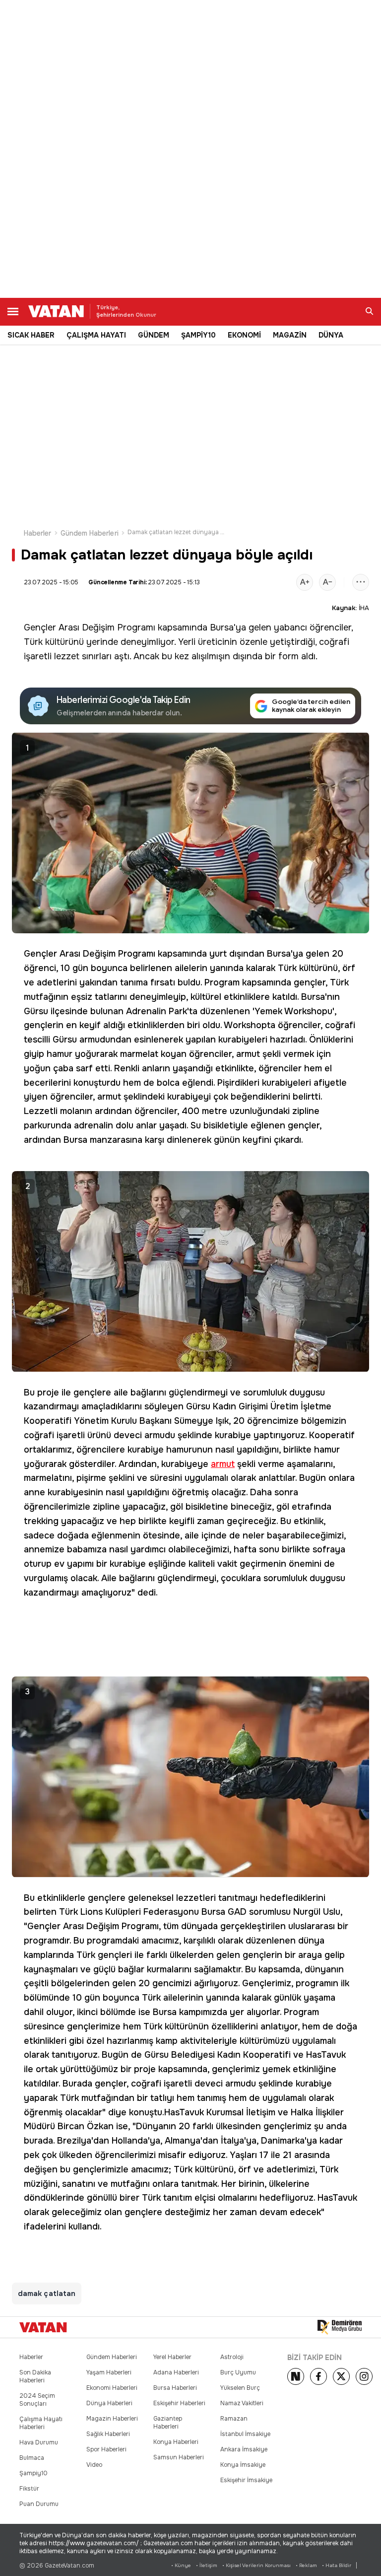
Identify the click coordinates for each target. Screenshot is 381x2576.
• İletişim (207, 2565)
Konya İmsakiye (243, 2465)
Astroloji (232, 2357)
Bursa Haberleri (175, 2388)
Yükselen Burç (240, 2388)
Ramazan (234, 2419)
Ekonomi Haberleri (112, 2388)
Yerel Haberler (172, 2357)
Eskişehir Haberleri (179, 2403)
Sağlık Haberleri (108, 2434)
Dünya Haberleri (109, 2403)
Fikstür (29, 2489)
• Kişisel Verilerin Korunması (256, 2565)
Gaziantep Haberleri (168, 2423)
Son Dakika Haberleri (35, 2376)
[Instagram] (364, 2376)
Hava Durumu (39, 2442)
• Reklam (306, 2565)
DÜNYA (331, 335)
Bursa (222, 627)
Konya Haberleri (176, 2442)
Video (94, 2465)
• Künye (181, 2565)
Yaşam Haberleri (109, 2372)
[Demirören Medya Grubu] (340, 2327)
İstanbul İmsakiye (245, 2434)
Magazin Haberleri (112, 2419)
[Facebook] (318, 2376)
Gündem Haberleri (90, 533)
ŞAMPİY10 (198, 335)
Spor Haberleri (106, 2449)
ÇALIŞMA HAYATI (96, 335)
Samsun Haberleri (179, 2457)
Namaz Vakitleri (242, 2403)
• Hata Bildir (337, 2565)
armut (223, 1464)
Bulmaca (32, 2458)
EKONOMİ (244, 335)
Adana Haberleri (176, 2372)
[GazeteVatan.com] (43, 2327)
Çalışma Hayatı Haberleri (41, 2423)
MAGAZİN (290, 335)
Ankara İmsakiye (244, 2449)
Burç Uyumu (238, 2372)
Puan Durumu (39, 2504)
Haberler (38, 533)
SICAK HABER (31, 335)
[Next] (296, 2376)
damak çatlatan (47, 2294)
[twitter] (341, 2376)
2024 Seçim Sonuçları (37, 2400)
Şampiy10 (33, 2473)
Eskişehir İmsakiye (246, 2480)
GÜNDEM (154, 335)
